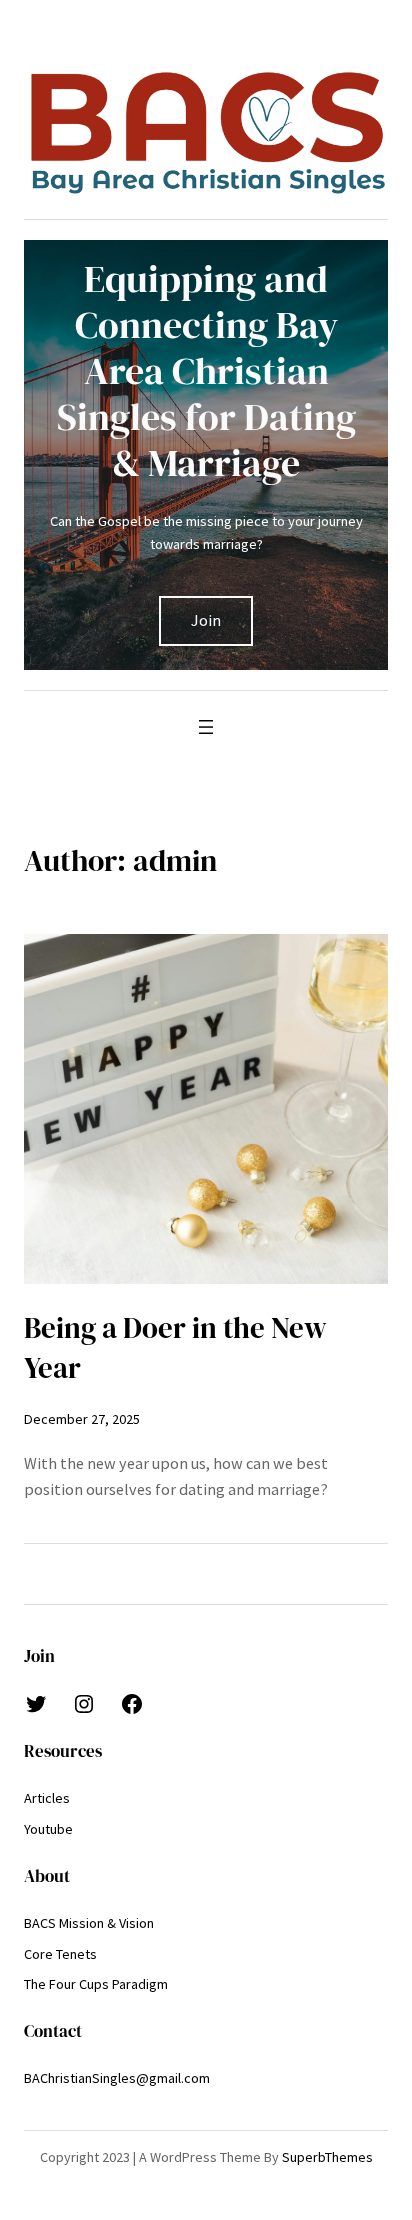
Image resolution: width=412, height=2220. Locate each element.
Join (206, 620)
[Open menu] (206, 727)
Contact (53, 2031)
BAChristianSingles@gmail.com (117, 2078)
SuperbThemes (327, 2157)
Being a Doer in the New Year (175, 1348)
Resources (63, 1751)
